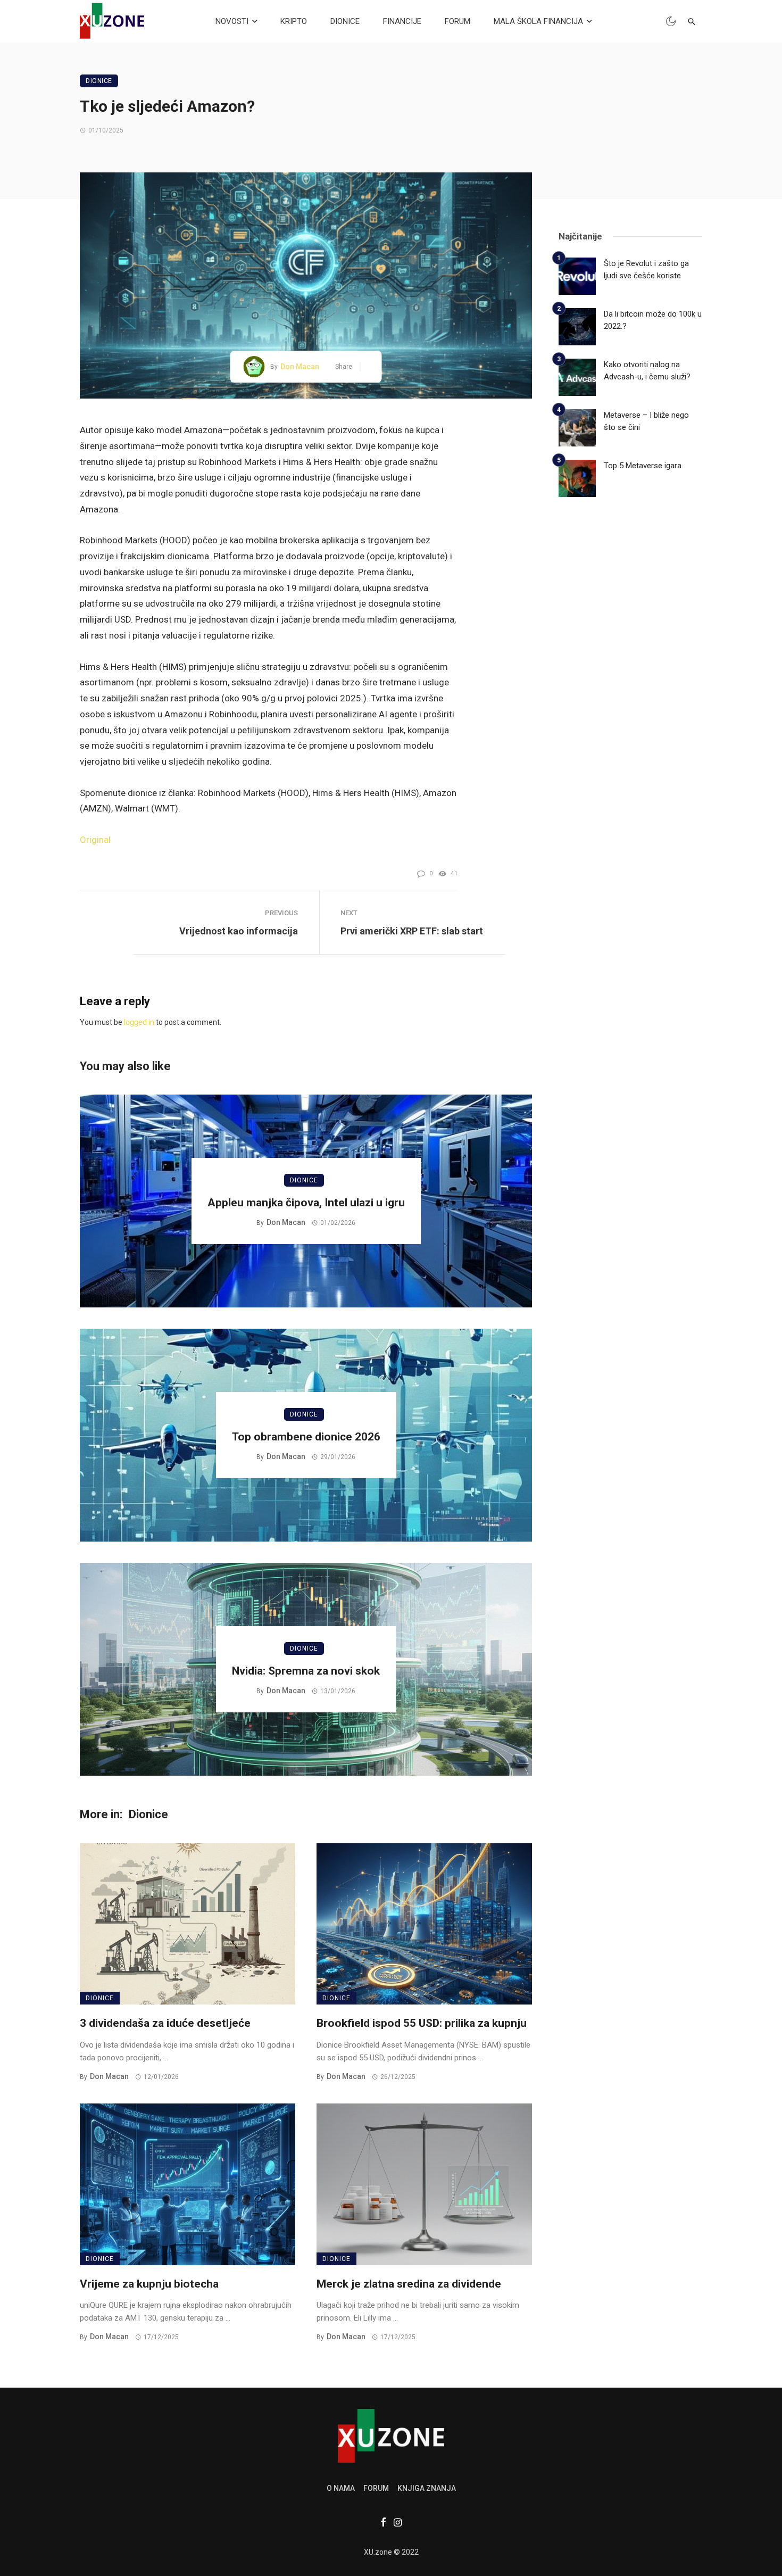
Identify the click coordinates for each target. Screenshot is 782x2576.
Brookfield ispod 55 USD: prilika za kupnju (422, 2023)
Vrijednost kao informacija (239, 931)
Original (95, 840)
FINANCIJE (402, 21)
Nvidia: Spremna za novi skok (306, 1671)
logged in (139, 1022)
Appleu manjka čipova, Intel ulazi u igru (306, 1203)
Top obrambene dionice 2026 (306, 1437)
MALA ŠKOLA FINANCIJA (538, 21)
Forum (376, 2488)
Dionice (99, 81)
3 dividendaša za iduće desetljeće (165, 2023)
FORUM (457, 21)
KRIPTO (294, 21)
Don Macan (300, 367)
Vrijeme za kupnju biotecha (149, 2284)
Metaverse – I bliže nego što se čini (646, 421)
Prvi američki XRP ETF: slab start (412, 931)
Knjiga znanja (427, 2488)
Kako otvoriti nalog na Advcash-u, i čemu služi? (647, 371)
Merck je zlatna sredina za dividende (409, 2284)
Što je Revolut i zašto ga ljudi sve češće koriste (646, 270)
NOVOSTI (232, 21)
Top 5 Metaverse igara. (643, 466)
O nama (341, 2488)
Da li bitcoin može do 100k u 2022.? (653, 320)
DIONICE (345, 21)
